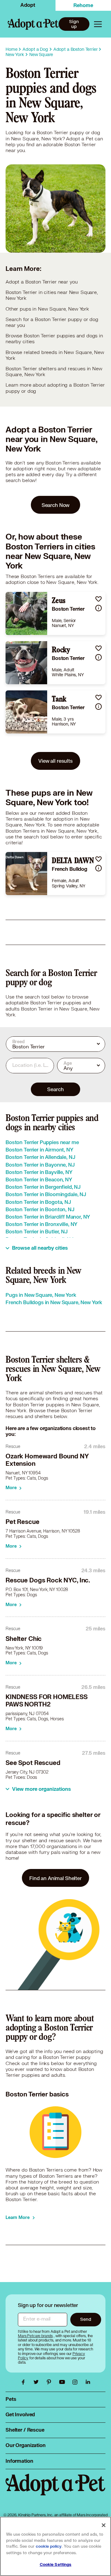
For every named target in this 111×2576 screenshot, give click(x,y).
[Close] (104, 2525)
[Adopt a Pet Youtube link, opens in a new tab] (64, 2382)
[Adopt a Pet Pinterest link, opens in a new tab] (51, 2382)
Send (86, 2319)
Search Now (56, 505)
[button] (99, 599)
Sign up (74, 24)
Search (55, 1089)
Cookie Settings (56, 2565)
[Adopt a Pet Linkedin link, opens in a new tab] (88, 2382)
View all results (55, 761)
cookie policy (49, 2546)
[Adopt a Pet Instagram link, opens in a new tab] (76, 2382)
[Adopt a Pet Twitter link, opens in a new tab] (38, 2382)
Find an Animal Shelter (55, 1878)
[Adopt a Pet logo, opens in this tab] (55, 2491)
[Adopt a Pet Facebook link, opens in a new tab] (25, 2382)
